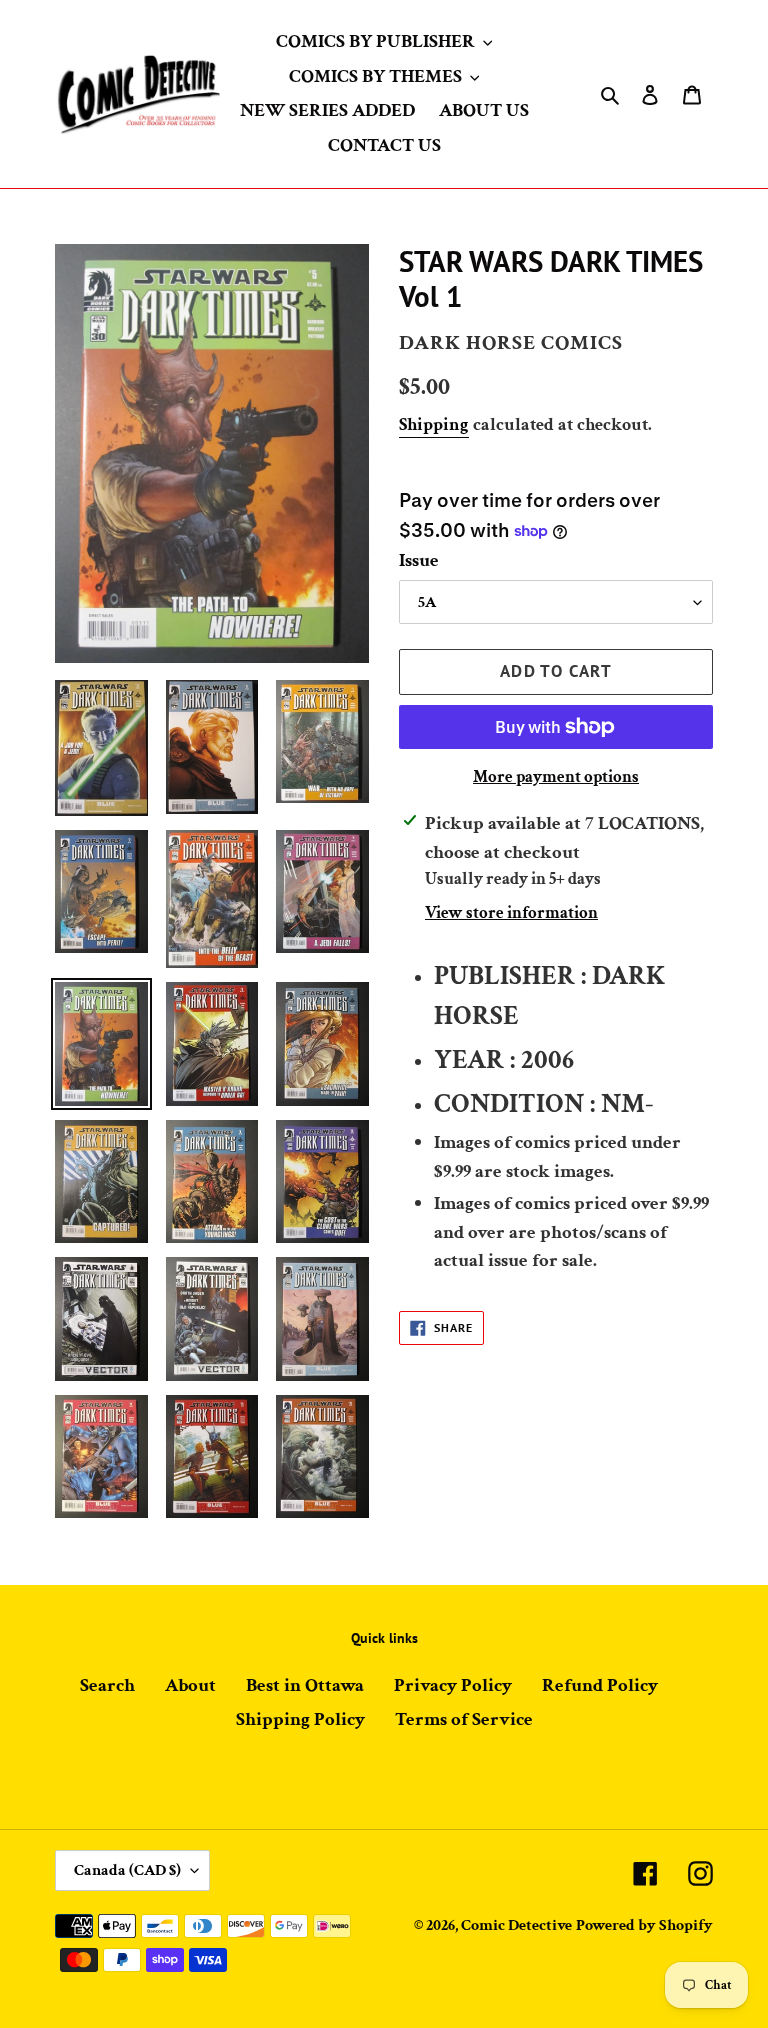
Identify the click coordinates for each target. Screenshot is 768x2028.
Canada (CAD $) (127, 1870)
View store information (511, 913)
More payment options (556, 777)
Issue (419, 560)
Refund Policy (600, 1685)
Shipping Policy (300, 1719)
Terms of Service (464, 1719)
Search (107, 1685)
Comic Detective (516, 1925)
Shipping (434, 424)
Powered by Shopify (644, 1925)
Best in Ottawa (305, 1685)
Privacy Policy (453, 1685)
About (190, 1685)
